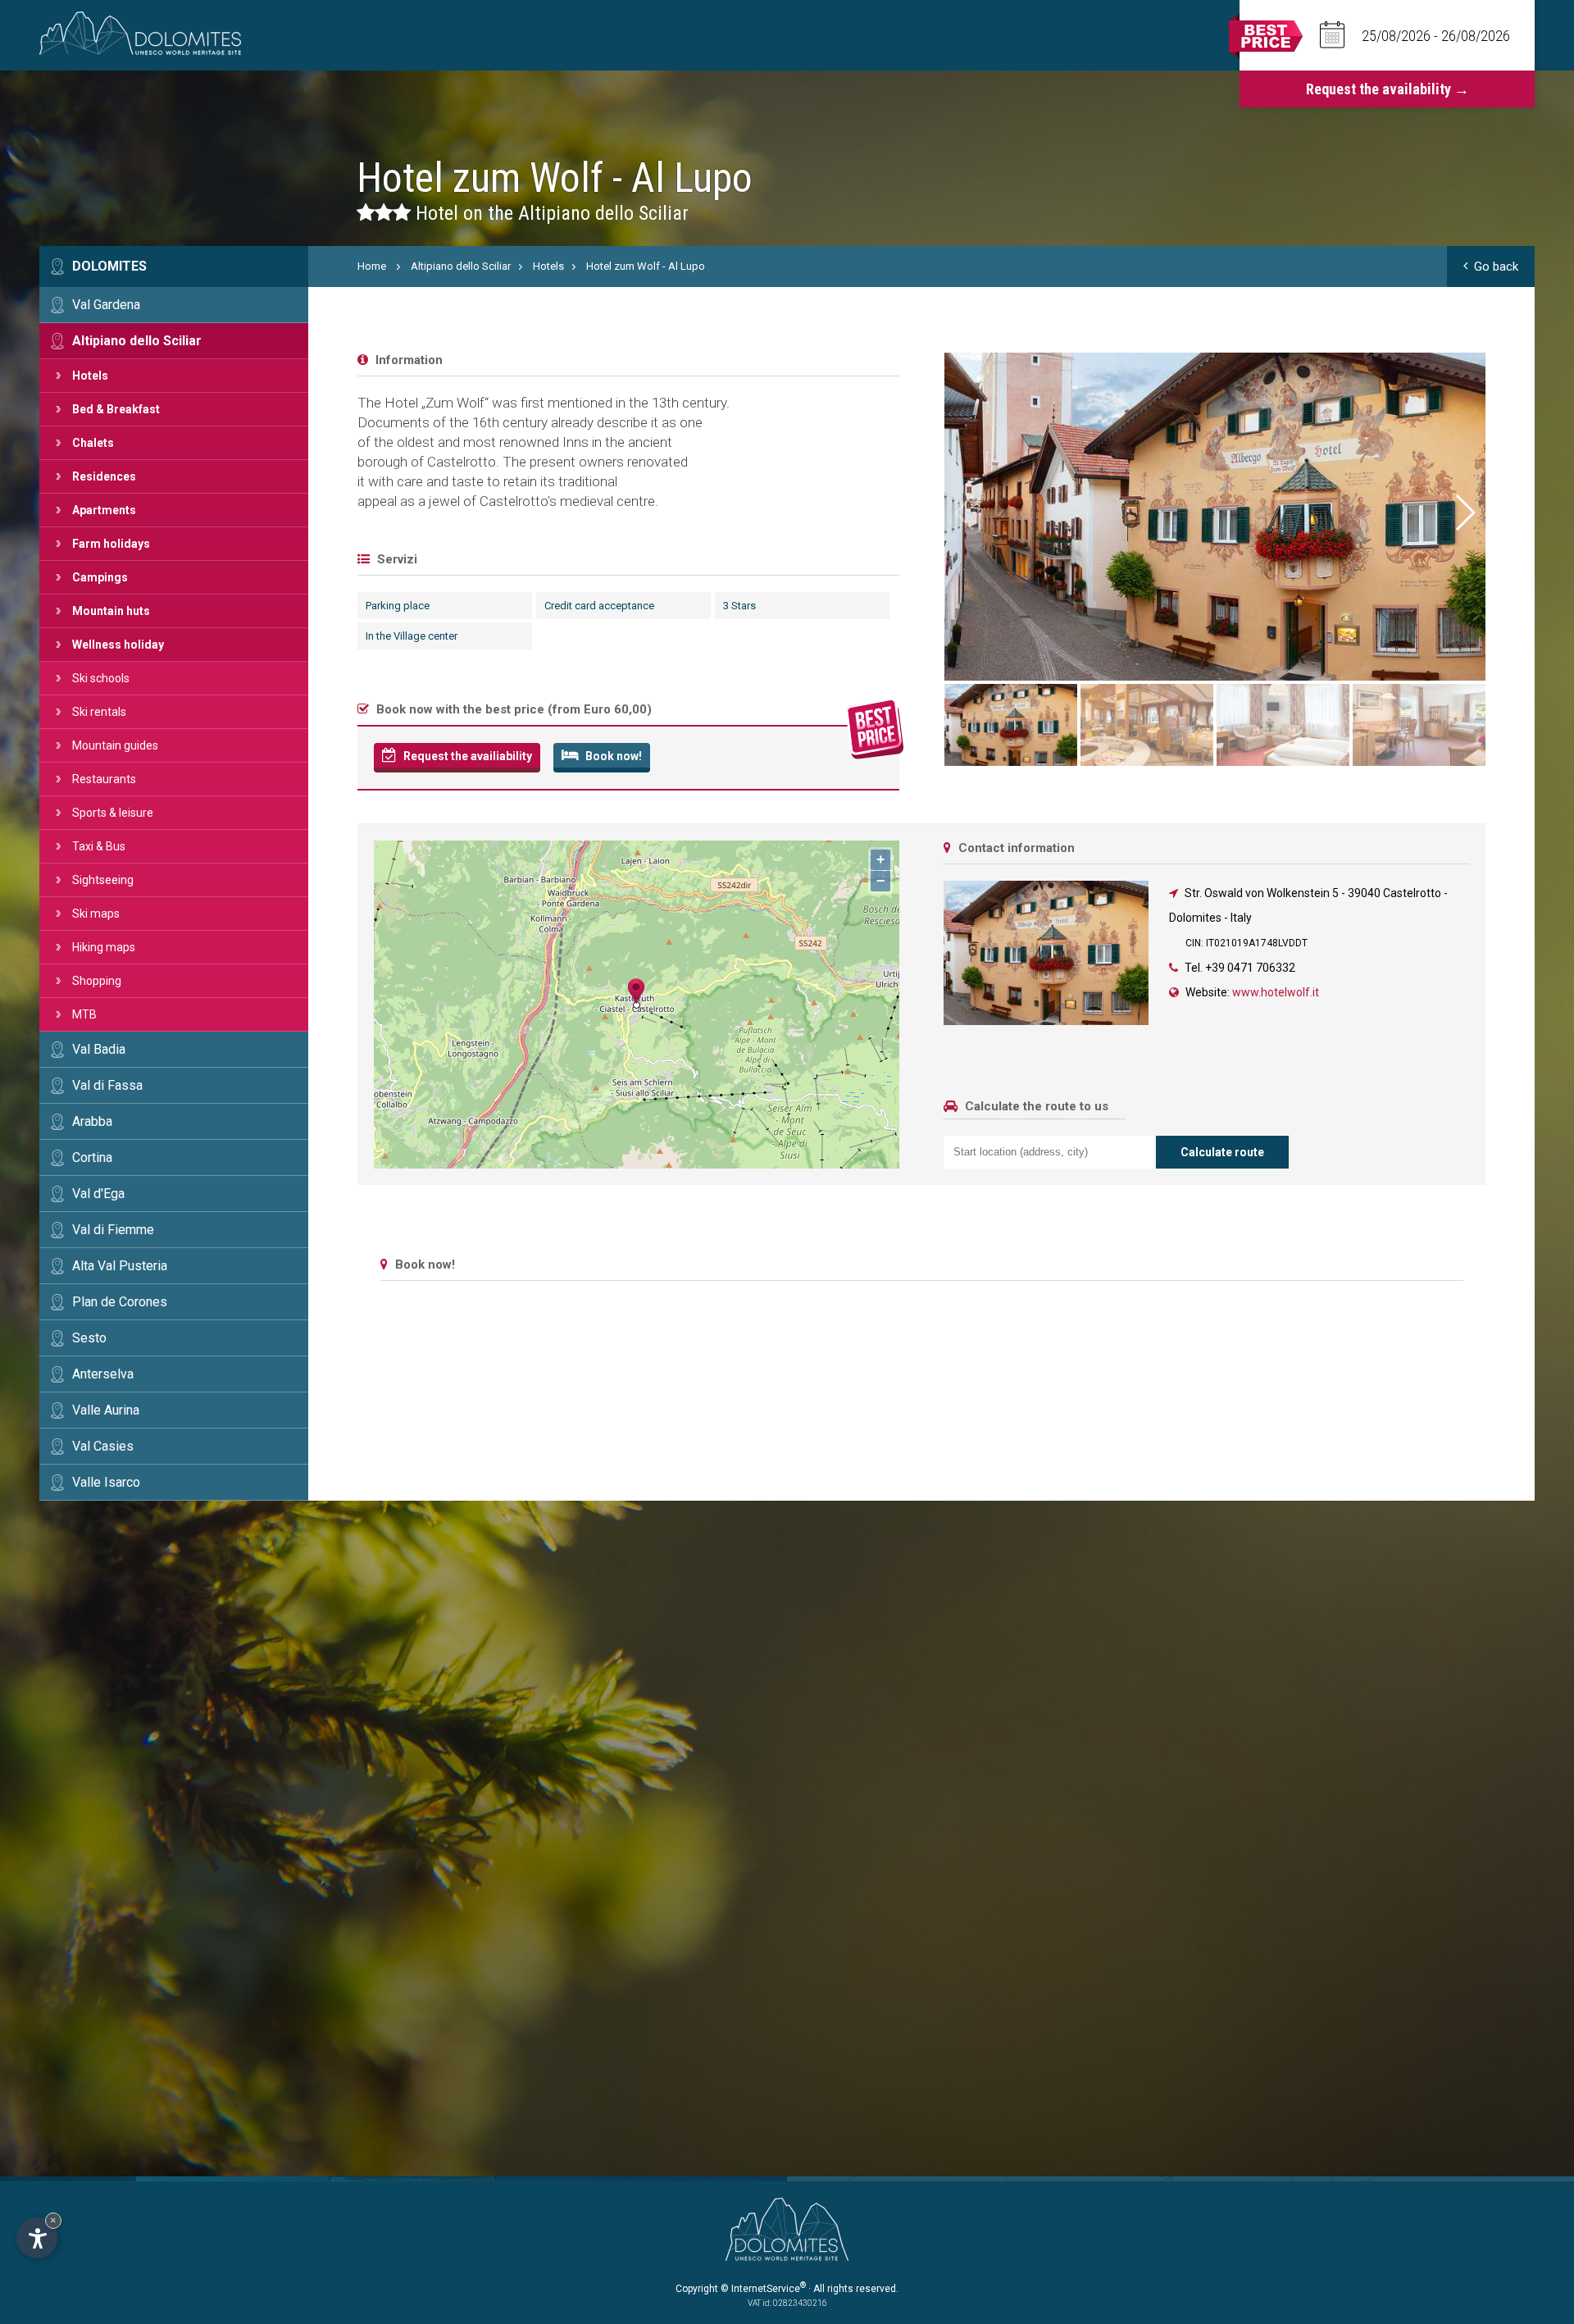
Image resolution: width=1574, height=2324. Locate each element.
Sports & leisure (113, 813)
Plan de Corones (120, 1302)
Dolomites (109, 266)
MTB (84, 1014)
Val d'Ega (98, 1194)
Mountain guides (115, 745)
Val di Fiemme (113, 1230)
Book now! (612, 756)
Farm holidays (111, 544)
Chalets (93, 443)
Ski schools (101, 678)
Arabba (92, 1121)
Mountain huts (111, 611)
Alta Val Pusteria (120, 1266)
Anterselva (103, 1374)
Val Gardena (106, 305)
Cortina (92, 1157)
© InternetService (763, 2289)
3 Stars (739, 606)
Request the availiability (466, 756)
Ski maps (96, 914)
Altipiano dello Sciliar (137, 341)
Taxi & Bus (99, 846)
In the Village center (412, 636)
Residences (104, 476)
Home (372, 266)
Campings (100, 577)
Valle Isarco (106, 1482)
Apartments (104, 510)
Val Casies (103, 1446)
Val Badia (99, 1049)
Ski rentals (99, 712)
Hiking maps (104, 947)
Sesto (89, 1338)
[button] (1464, 513)
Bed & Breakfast (116, 409)
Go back (1496, 267)
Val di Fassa (107, 1085)
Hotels (90, 376)
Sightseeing (103, 880)
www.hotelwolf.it (1276, 992)
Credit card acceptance (599, 606)
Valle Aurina (106, 1410)
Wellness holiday (118, 645)
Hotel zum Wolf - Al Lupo (646, 266)
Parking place (398, 606)
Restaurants (104, 779)
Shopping (97, 981)
